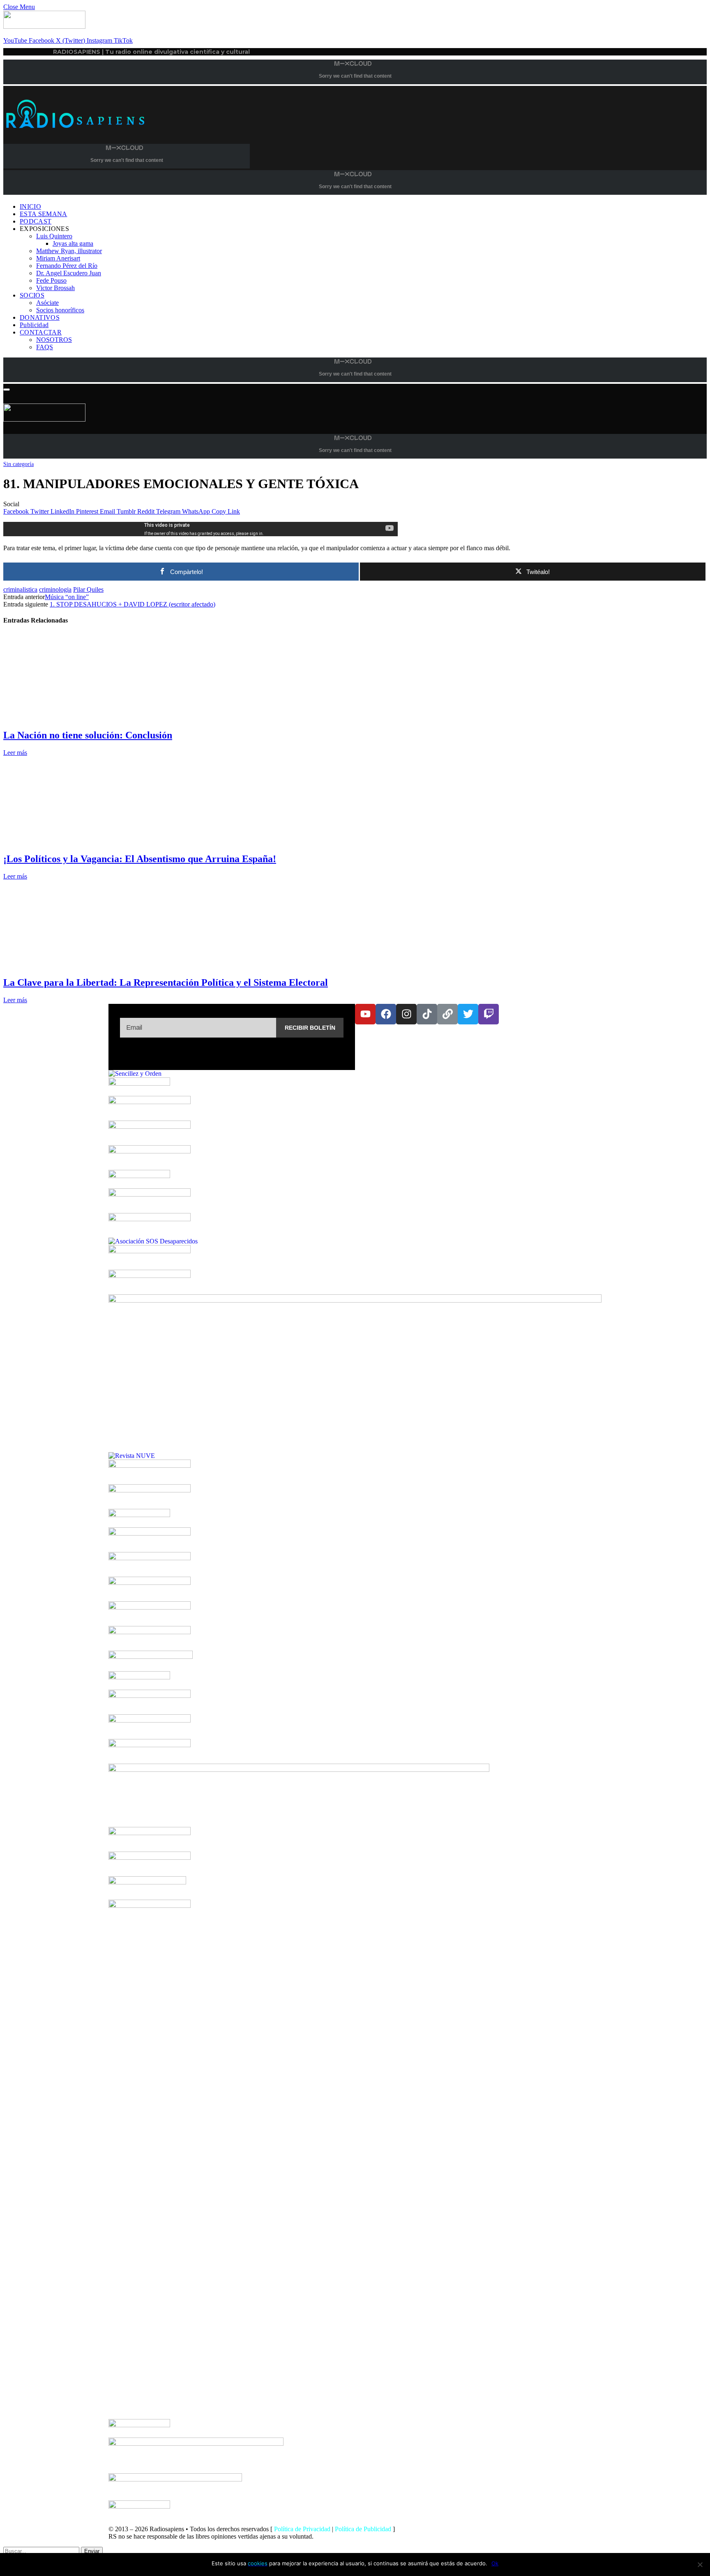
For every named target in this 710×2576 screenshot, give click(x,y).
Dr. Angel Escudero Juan (69, 273)
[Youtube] (365, 1014)
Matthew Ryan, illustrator (69, 251)
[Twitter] (468, 1014)
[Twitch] (489, 1014)
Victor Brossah (55, 288)
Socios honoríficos (60, 310)
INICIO (30, 206)
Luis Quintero (54, 236)
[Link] (447, 1014)
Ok (495, 2563)
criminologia (55, 589)
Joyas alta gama (73, 243)
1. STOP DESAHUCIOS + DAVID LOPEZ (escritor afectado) (133, 604)
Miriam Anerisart (58, 258)
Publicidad (34, 325)
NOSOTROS (54, 340)
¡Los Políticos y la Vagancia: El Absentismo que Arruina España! (140, 859)
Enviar (92, 2551)
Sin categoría (18, 464)
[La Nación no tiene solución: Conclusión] (81, 718)
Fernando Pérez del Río (67, 266)
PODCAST (36, 221)
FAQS (45, 347)
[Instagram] (406, 1014)
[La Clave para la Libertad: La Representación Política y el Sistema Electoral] (81, 965)
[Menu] (7, 390)
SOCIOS (32, 295)
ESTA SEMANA (44, 214)
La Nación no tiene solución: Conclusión (88, 735)
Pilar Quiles (88, 589)
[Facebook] (386, 1014)
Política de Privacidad (302, 2529)
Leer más (15, 753)
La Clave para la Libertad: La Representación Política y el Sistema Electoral (166, 982)
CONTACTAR (41, 332)
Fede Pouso (51, 280)
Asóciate (47, 303)
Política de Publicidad (363, 2529)
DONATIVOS (40, 317)
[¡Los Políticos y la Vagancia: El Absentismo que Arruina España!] (81, 841)
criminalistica (20, 589)
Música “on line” (67, 597)
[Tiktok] (427, 1014)
